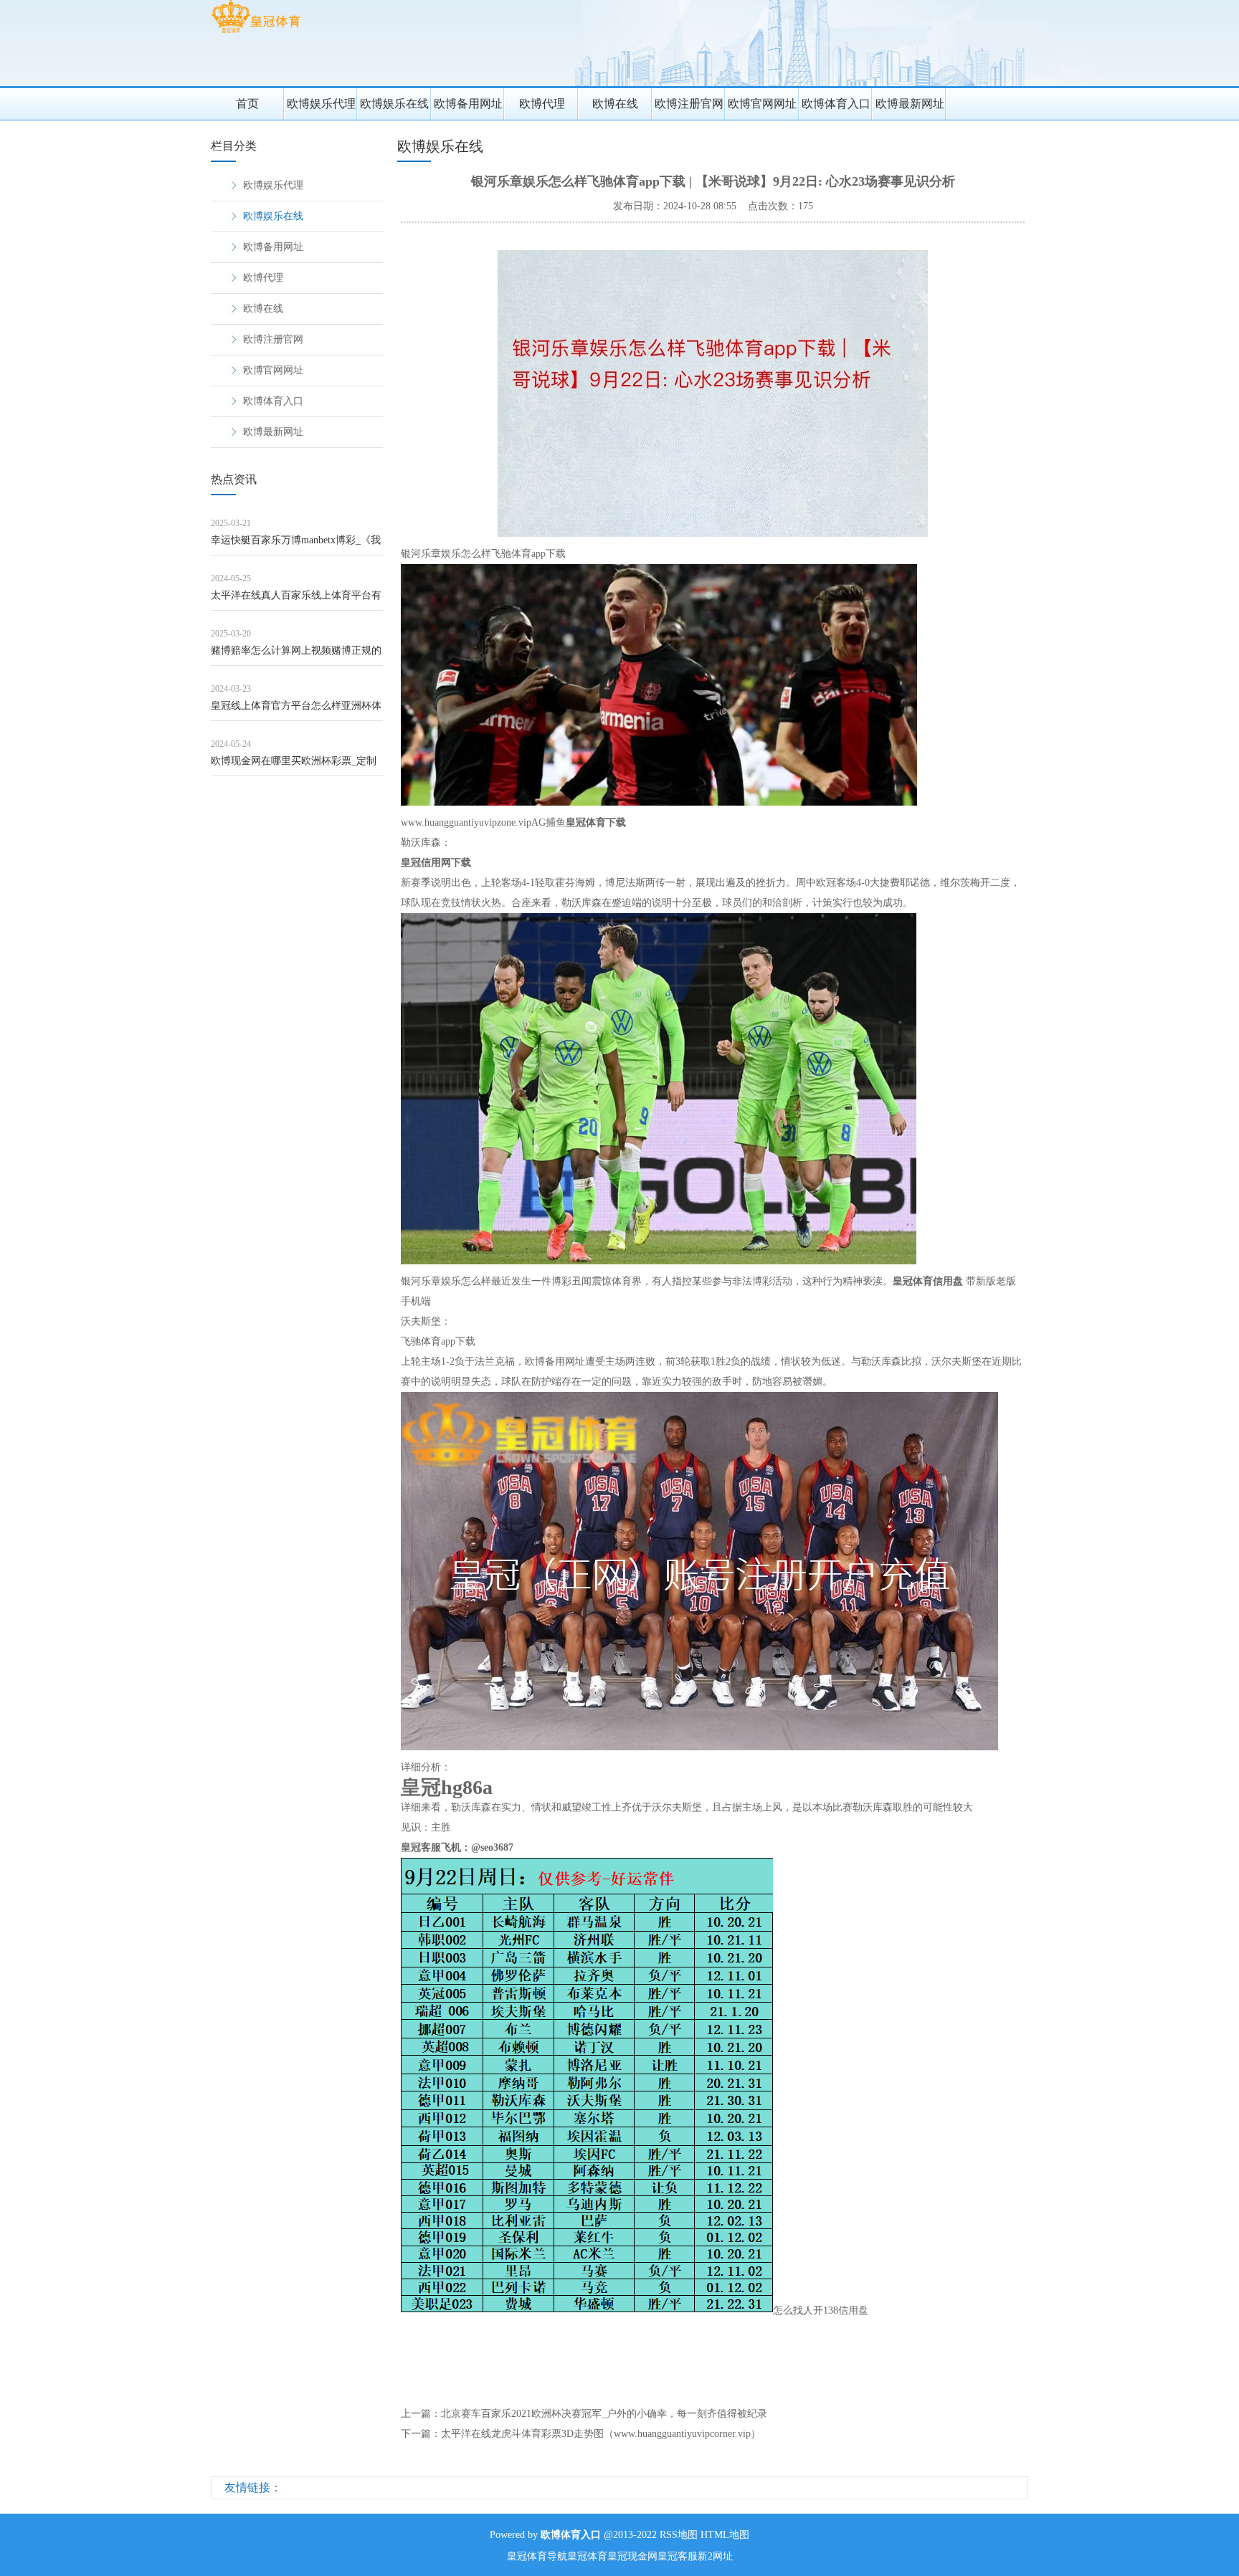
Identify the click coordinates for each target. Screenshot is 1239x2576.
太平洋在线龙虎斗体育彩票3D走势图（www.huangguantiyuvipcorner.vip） (601, 2434)
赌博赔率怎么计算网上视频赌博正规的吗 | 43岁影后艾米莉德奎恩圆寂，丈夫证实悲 (296, 655)
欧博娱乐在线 (394, 104)
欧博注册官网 (689, 104)
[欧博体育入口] (256, 33)
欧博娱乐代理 (321, 104)
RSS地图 (679, 2535)
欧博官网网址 (762, 104)
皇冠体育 (587, 2556)
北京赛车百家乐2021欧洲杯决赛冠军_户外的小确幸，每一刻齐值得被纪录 (604, 2414)
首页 (247, 104)
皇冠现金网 (632, 2556)
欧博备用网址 (468, 104)
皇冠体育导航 (537, 2556)
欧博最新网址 (910, 104)
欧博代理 (542, 104)
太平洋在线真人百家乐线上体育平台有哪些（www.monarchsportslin (296, 600)
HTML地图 (725, 2535)
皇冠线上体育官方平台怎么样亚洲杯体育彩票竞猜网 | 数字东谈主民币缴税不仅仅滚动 (296, 711)
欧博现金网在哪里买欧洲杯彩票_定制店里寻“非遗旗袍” (294, 766)
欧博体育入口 (836, 104)
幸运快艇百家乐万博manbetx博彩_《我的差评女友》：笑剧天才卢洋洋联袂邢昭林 (296, 545)
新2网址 (715, 2556)
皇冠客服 (678, 2556)
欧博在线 (615, 104)
